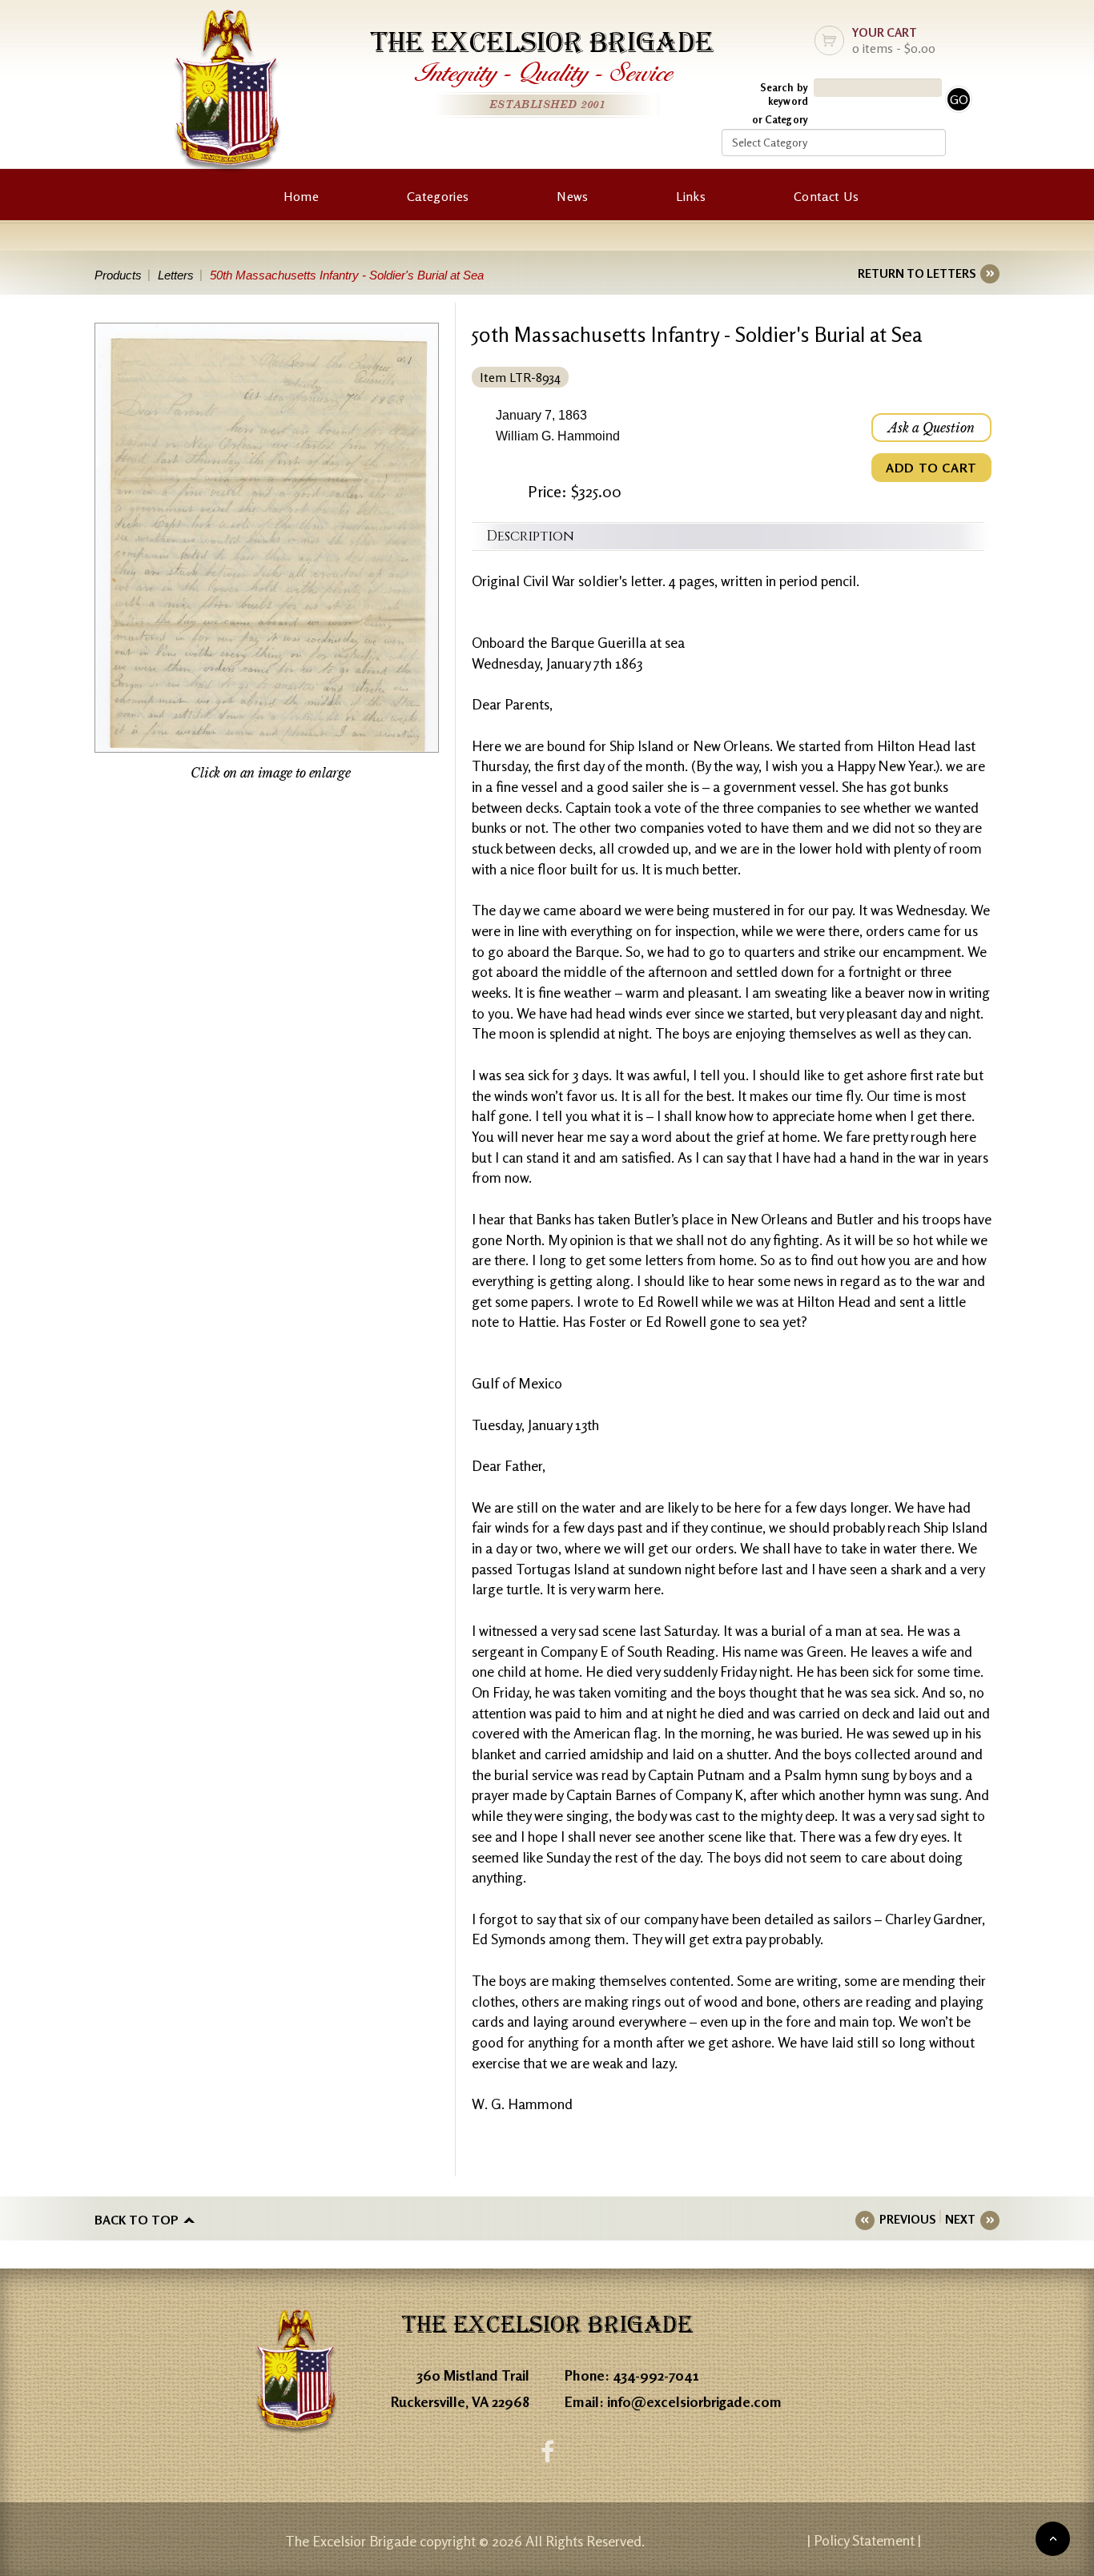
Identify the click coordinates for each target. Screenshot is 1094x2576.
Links (691, 196)
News (572, 196)
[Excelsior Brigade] (227, 94)
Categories (438, 196)
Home (301, 196)
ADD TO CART (931, 468)
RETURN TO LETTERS (917, 273)
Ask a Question (931, 428)
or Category (780, 119)
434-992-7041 (656, 2375)
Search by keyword (784, 94)
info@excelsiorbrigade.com (694, 2401)
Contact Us (826, 196)
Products (118, 275)
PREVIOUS (907, 2219)
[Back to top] (1053, 2539)
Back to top (137, 2220)
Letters (176, 275)
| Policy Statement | (864, 2540)
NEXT (960, 2219)
